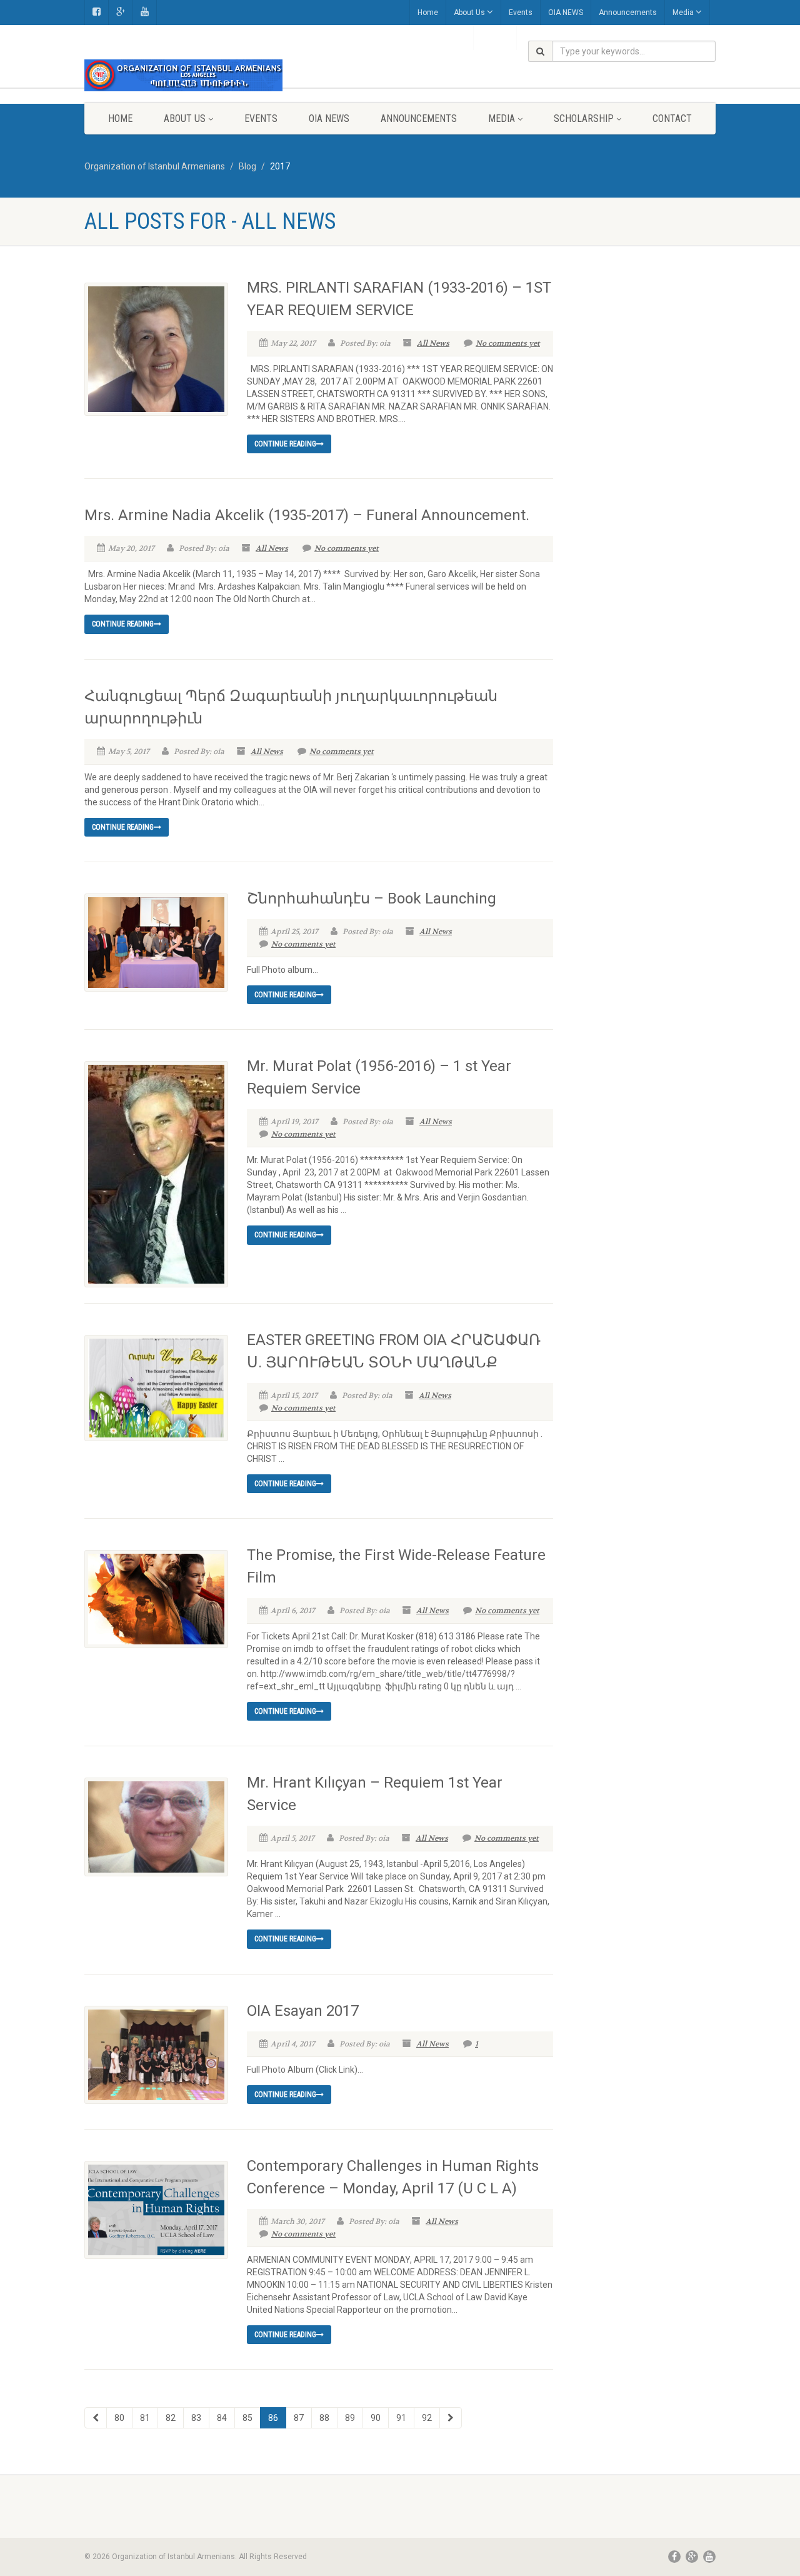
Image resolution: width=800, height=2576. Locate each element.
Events (521, 13)
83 (196, 2418)
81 (145, 2418)
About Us (469, 13)
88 (324, 2418)
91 (401, 2418)
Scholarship (584, 118)
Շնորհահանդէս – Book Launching (372, 898)
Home (428, 13)
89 (350, 2418)
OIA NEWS (566, 13)
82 (171, 2418)
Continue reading (285, 444)
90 (376, 2418)
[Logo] (183, 75)
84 (222, 2418)
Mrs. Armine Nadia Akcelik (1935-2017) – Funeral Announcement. (307, 515)
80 (119, 2418)
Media (683, 13)
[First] (96, 2418)
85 (247, 2418)
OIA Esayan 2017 (303, 2011)
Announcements (628, 13)
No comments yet (508, 343)
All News (433, 343)
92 (427, 2418)
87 (299, 2418)
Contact (672, 118)
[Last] (451, 2418)
